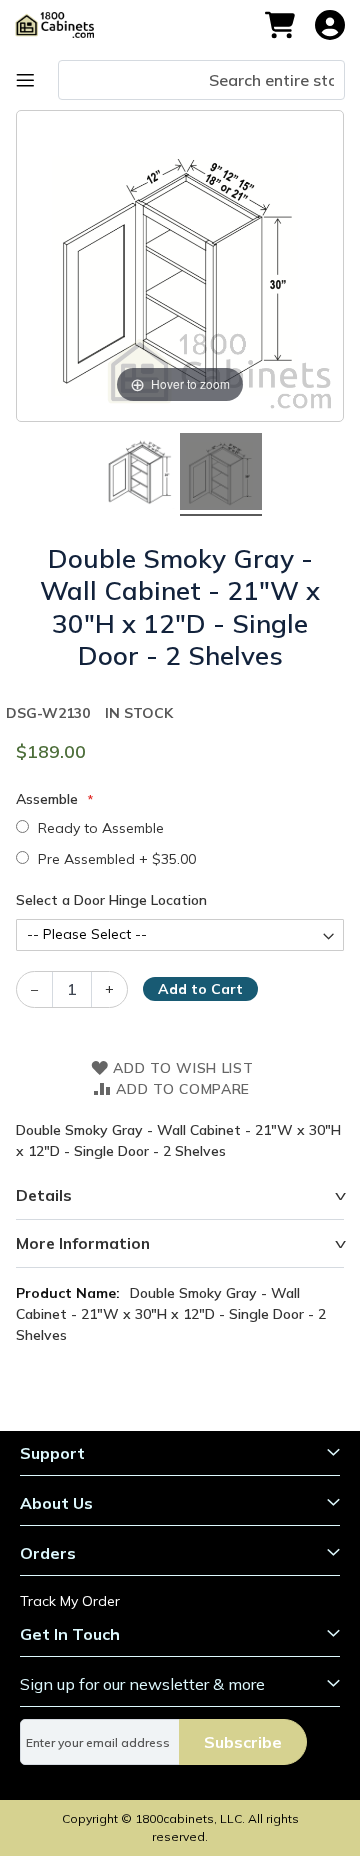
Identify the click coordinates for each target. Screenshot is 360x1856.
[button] (330, 25)
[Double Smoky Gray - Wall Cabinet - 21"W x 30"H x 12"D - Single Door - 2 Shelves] (139, 475)
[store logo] (64, 25)
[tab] (180, 1196)
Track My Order (70, 1601)
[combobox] (201, 80)
